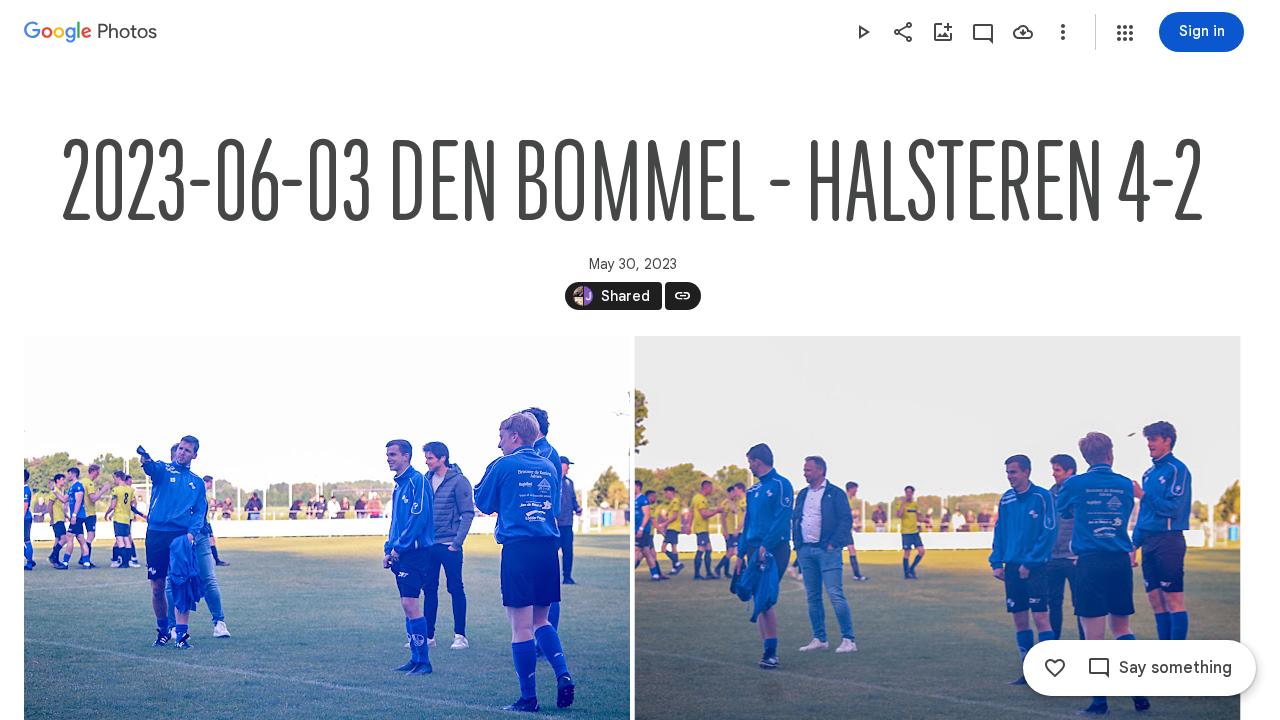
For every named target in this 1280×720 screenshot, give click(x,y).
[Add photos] (943, 32)
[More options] (1063, 32)
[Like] (1055, 668)
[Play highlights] (863, 32)
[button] (1125, 33)
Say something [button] (1175, 668)
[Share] (903, 32)
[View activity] (983, 32)
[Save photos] (1023, 32)
